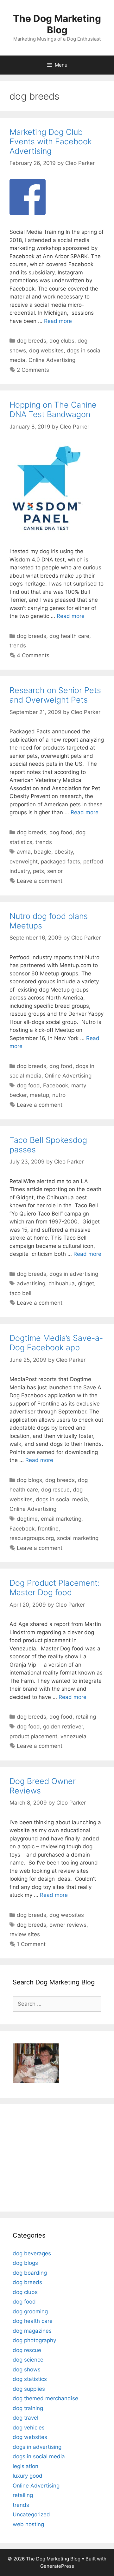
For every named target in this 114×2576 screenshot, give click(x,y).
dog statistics (30, 2379)
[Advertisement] (52, 2157)
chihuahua (62, 1283)
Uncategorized (31, 2514)
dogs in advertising (74, 1274)
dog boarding (30, 2273)
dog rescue (55, 1490)
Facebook (56, 1085)
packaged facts (60, 862)
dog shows (27, 2370)
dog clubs (62, 341)
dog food (61, 832)
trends (18, 646)
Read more (58, 321)
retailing (86, 1717)
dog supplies (29, 2389)
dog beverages (32, 2253)
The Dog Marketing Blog (57, 24)
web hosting (28, 2524)
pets (38, 871)
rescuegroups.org (32, 1538)
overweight (24, 862)
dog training (28, 2408)
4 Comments (33, 655)
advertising (31, 1283)
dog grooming (30, 2311)
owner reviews (68, 1925)
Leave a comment (40, 881)
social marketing (78, 1538)
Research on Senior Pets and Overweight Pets (55, 695)
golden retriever (63, 1727)
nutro (59, 1095)
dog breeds (32, 341)
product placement (33, 1736)
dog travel (25, 2418)
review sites (25, 1934)
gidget (86, 1283)
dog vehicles (29, 2428)
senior (55, 871)
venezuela (73, 1736)
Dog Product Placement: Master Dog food (55, 1588)
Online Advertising (52, 360)
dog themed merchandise (45, 2398)
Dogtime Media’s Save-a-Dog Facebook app (56, 1343)
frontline (48, 1529)
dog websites (46, 351)
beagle (43, 852)
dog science (28, 2360)
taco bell (20, 1293)
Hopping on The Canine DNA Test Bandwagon (53, 410)
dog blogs (29, 1480)
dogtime (27, 1519)
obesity (64, 852)
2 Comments (33, 370)
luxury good (28, 2476)
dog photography (34, 2340)
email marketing (61, 1519)
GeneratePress (57, 2566)
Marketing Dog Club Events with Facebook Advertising (51, 141)
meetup (39, 1095)
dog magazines (32, 2331)
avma (24, 852)
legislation (25, 2466)
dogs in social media (62, 1499)
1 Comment (31, 1944)
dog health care (69, 636)
